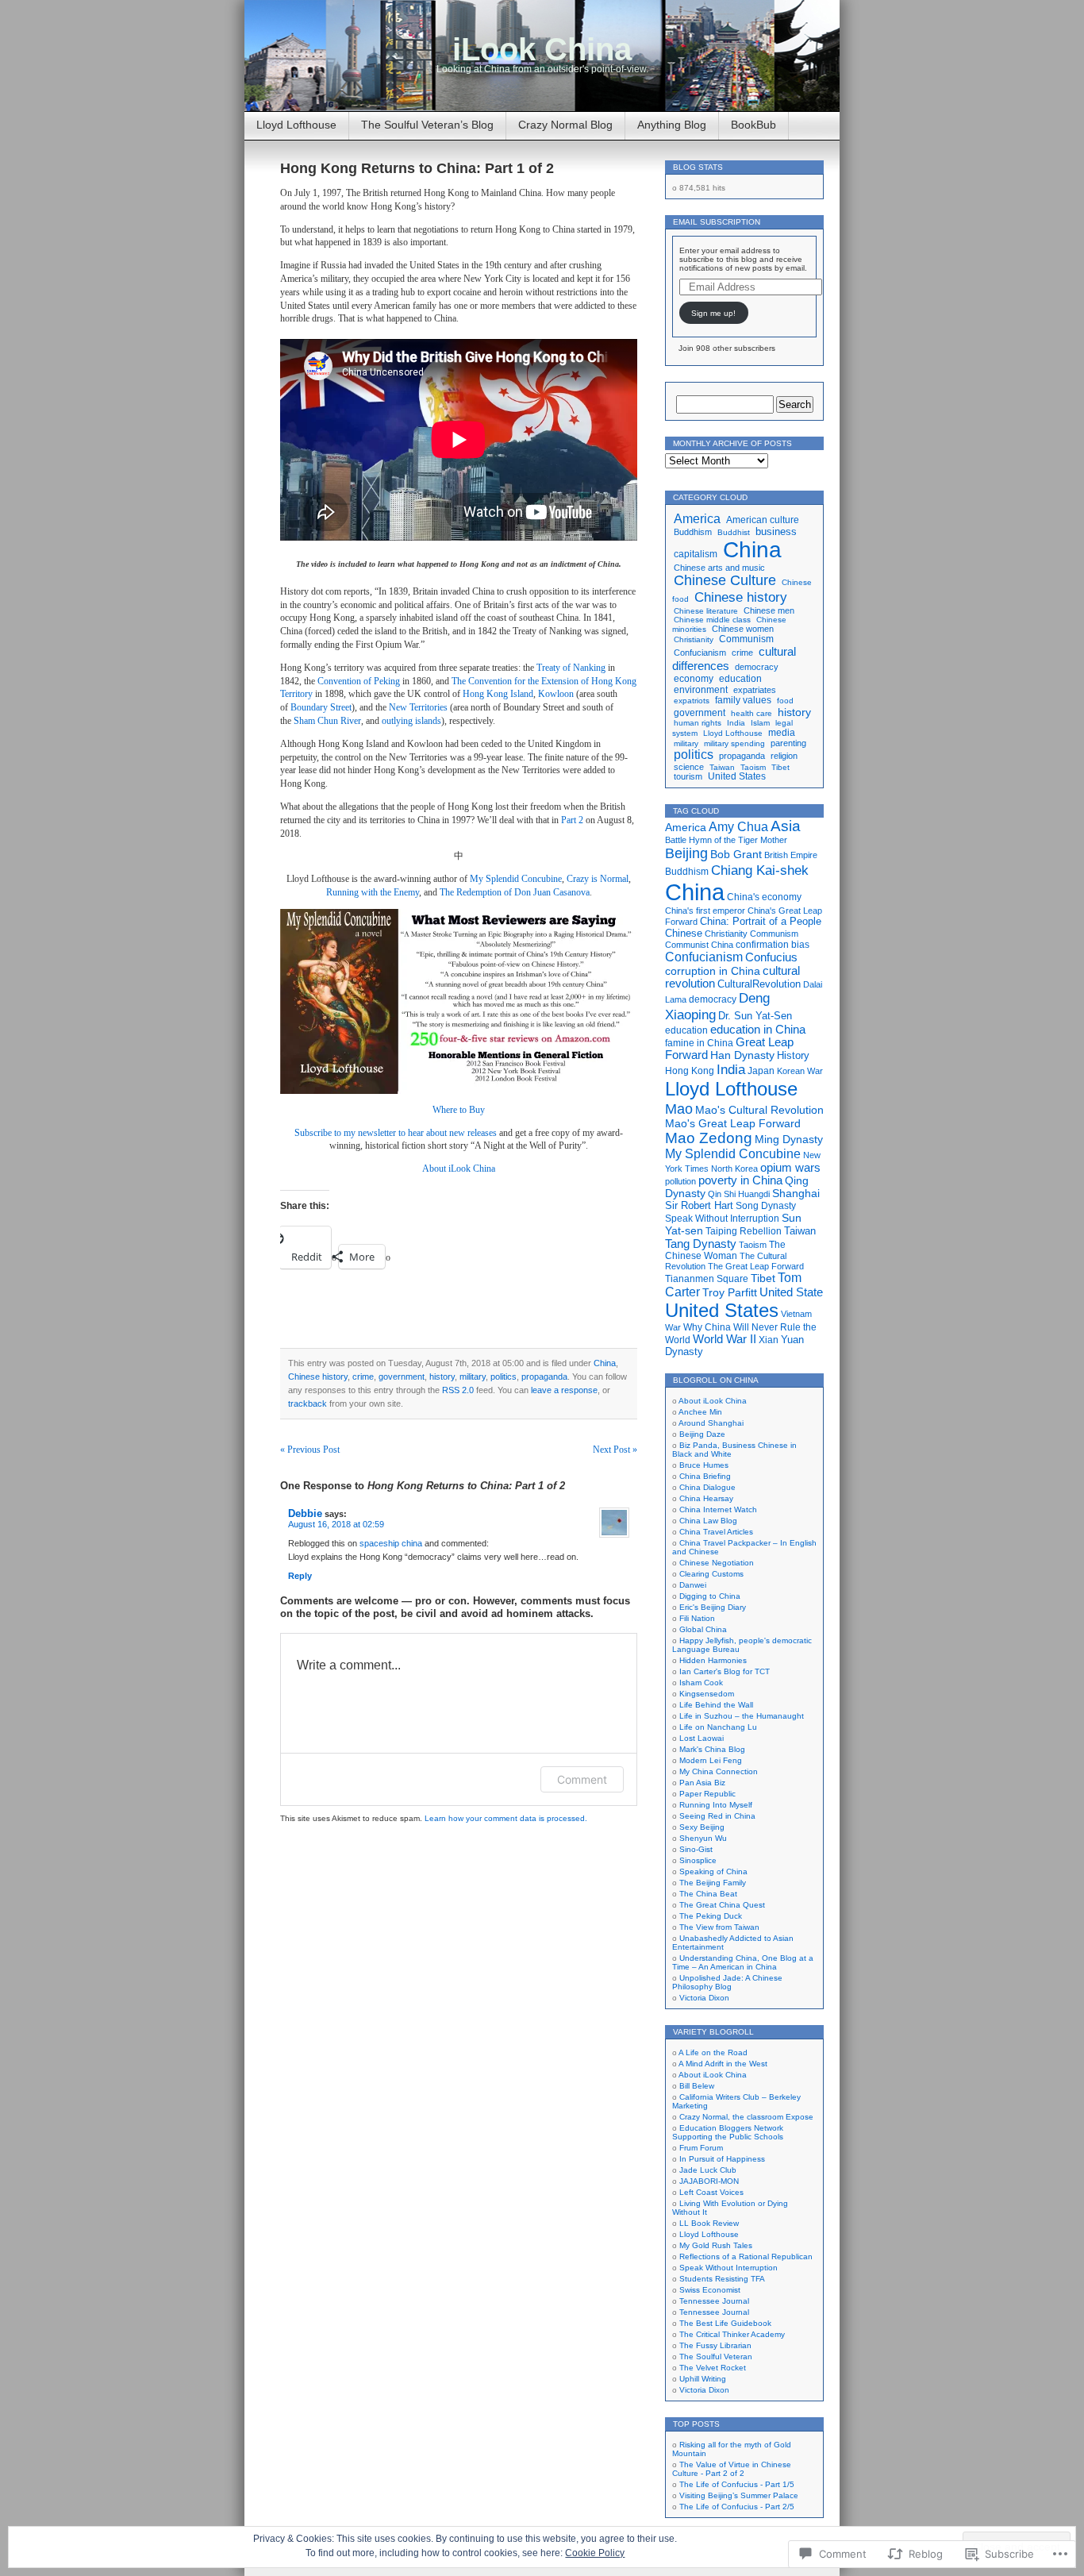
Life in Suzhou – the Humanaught (742, 1716)
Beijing (686, 853)
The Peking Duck (711, 1916)
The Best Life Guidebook (725, 2323)
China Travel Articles (716, 1532)
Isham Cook (701, 1683)
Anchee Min (700, 1412)
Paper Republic (707, 1794)
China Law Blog (708, 1521)
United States (737, 776)
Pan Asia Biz (702, 1783)
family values (743, 700)
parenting (788, 743)
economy (694, 679)
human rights (698, 723)
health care (751, 713)
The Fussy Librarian (715, 2345)
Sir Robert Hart (699, 1205)
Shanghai (796, 1193)
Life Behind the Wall (716, 1705)
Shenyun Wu (703, 1838)
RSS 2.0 (458, 1390)
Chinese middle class (712, 620)
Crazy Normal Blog (565, 125)
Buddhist (734, 532)
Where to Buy (459, 1110)
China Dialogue (707, 1487)
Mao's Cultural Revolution (759, 1110)
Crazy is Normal (598, 879)
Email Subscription (717, 222)
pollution (680, 1181)
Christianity (694, 639)
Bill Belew (697, 2086)
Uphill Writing (703, 2379)
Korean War (800, 1071)
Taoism (753, 767)
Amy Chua (738, 827)
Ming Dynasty (789, 1139)
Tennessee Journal (714, 2301)
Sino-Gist (696, 1849)
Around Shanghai (711, 1423)
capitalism (696, 554)
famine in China (699, 1043)
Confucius (771, 957)
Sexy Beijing (702, 1827)
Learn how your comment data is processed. (506, 1818)
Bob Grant (736, 855)
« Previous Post (310, 1450)
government (402, 1377)
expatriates (755, 690)
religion (784, 756)
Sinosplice (698, 1860)
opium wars (790, 1168)
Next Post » (615, 1450)
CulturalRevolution (759, 984)
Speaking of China (713, 1871)
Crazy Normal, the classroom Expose (746, 2117)
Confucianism (700, 653)
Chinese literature (706, 611)
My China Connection (719, 1771)
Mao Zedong (709, 1138)
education (740, 679)
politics (504, 1377)
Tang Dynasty (701, 1244)
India (736, 723)
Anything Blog (672, 125)
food (785, 701)
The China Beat (708, 1894)
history (442, 1377)
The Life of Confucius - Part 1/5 (737, 2484)
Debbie (305, 1513)
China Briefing (705, 1476)
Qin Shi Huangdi (739, 1194)
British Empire (791, 855)
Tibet (780, 767)
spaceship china (391, 1543)
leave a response (564, 1390)
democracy (757, 667)
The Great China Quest (722, 1905)
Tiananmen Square (707, 1279)
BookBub (753, 125)
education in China (758, 1030)
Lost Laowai (702, 1738)
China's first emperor (705, 911)
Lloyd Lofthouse (296, 125)
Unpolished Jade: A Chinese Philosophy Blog (727, 1982)
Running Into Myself (716, 1805)
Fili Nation (697, 1618)
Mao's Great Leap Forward (733, 1124)
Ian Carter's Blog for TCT (725, 1671)
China (605, 1363)
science (689, 767)
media (782, 733)
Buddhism (693, 532)
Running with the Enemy (373, 892)
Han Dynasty (742, 1055)
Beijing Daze (702, 1434)
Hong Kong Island (498, 694)
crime (363, 1377)
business (776, 532)
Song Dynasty (766, 1206)
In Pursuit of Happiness (722, 2159)
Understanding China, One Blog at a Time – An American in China (743, 1962)
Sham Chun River (327, 721)
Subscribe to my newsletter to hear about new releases (396, 1133)
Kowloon (556, 694)
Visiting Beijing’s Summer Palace (739, 2495)
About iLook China (459, 1169)
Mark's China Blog (712, 1749)
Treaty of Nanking (571, 668)
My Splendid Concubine (516, 879)
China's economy (764, 897)
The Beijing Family (713, 1883)
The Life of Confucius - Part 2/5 (737, 2507)
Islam (760, 723)
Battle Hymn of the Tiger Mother (726, 840)
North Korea (734, 1169)
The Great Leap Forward (756, 1266)
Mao (679, 1109)
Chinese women (743, 629)
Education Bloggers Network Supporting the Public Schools (728, 2132)
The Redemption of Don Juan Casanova (515, 892)
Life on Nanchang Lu (718, 1727)
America (697, 518)
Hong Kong (690, 1071)
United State (791, 1292)
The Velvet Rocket (713, 2368)
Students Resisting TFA (722, 2279)
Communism (746, 639)
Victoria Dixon (704, 1998)
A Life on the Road (713, 2052)
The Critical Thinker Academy (732, 2334)
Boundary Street (321, 707)
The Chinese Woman (725, 1250)
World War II (725, 1339)
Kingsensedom (707, 1694)
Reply (300, 1576)
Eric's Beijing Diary (713, 1607)
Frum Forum (701, 2148)
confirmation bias (773, 944)
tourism (688, 776)
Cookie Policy (595, 2553)
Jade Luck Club (708, 2170)
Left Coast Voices (711, 2192)
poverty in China (740, 1180)
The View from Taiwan (719, 1927)
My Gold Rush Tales (716, 2245)
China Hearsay (706, 1498)
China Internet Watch (718, 1509)
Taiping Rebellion (744, 1231)
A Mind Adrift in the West (723, 2064)
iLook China (542, 49)
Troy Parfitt (730, 1292)
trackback (308, 1404)
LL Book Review (709, 2223)
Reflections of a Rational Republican (746, 2256)
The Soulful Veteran (716, 2357)
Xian (769, 1340)
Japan (761, 1071)
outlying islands (411, 721)
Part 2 (572, 820)
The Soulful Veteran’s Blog (427, 125)
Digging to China (710, 1596)
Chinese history (318, 1377)
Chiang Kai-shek (760, 870)
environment (701, 689)
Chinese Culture (725, 580)
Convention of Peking (359, 681)
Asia (786, 826)
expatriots (692, 701)
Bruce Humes (704, 1465)
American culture (763, 520)
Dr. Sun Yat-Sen (755, 1016)
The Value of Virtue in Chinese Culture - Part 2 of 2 (732, 2469)
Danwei (693, 1585)
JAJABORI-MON (709, 2181)
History (793, 1055)
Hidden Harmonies (713, 1660)
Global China (703, 1629)
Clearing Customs (711, 1574)
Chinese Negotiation (717, 1563)
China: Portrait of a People (761, 921)
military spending (734, 743)
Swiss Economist (710, 2290)
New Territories (418, 707)
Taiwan (722, 767)
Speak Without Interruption (722, 1219)
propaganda (544, 1377)
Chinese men (769, 610)
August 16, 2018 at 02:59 (336, 1524)
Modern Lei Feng (711, 1760)
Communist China (699, 945)
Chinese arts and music (719, 568)
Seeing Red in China (717, 1816)
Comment (582, 1779)
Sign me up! (713, 313)
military (473, 1377)
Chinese (684, 933)
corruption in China (713, 971)
